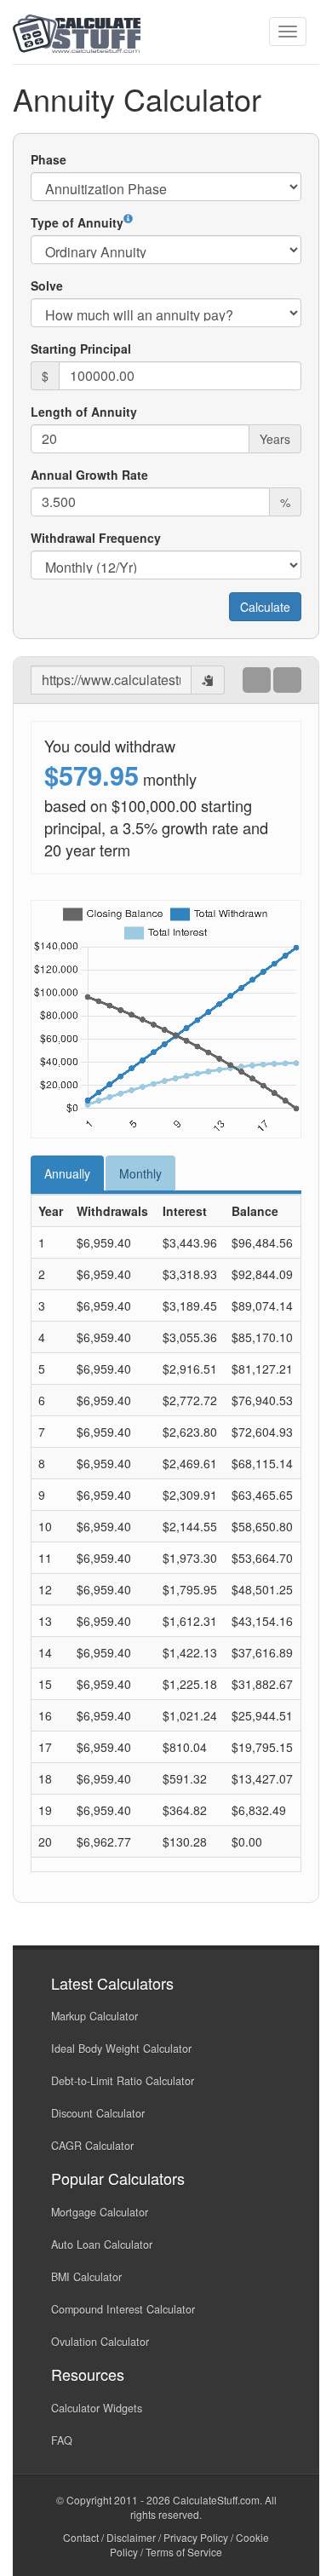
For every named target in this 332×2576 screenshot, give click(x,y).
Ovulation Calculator (100, 2342)
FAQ (62, 2441)
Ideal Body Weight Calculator (121, 2049)
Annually (67, 1173)
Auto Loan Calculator (102, 2245)
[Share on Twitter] (287, 679)
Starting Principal (81, 349)
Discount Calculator (98, 2113)
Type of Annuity (77, 222)
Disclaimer (131, 2537)
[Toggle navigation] (288, 32)
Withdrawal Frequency (96, 538)
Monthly (140, 1173)
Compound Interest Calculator (123, 2309)
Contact (81, 2537)
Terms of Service (184, 2552)
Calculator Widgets (97, 2408)
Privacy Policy (196, 2537)
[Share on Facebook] (257, 679)
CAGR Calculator (92, 2146)
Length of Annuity (84, 412)
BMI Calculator (86, 2277)
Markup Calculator (94, 2016)
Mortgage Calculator (100, 2212)
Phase (49, 159)
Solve (47, 285)
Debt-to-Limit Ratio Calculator (123, 2081)
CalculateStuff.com (216, 2500)
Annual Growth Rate (89, 475)
